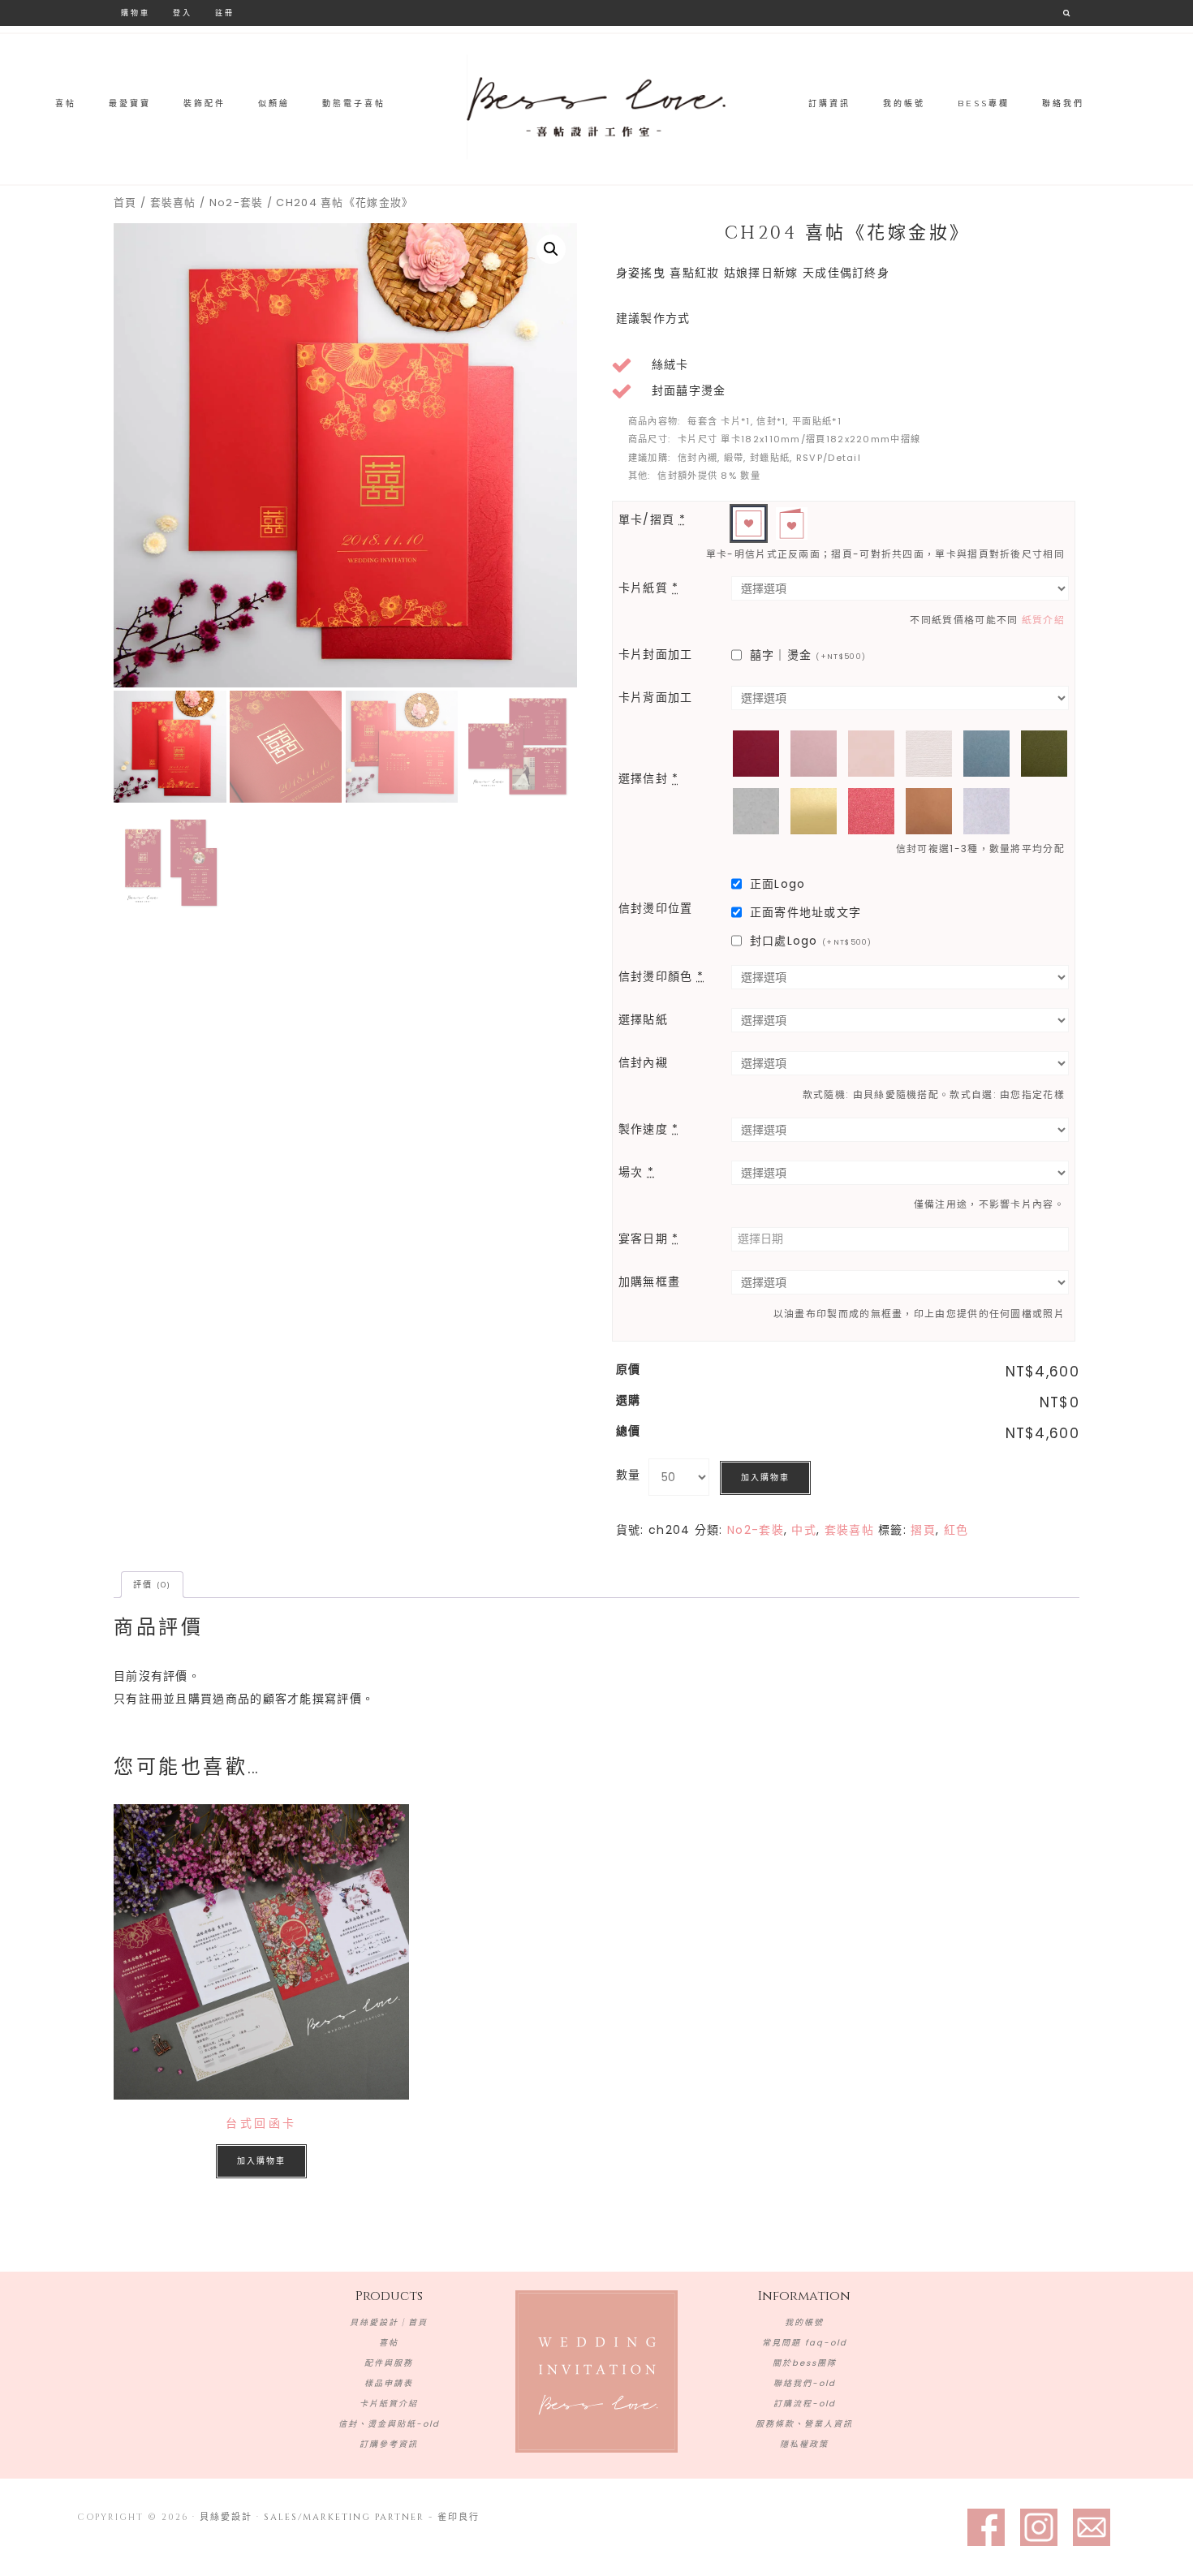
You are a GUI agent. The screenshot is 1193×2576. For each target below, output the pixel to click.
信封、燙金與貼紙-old (389, 2424)
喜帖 (389, 2343)
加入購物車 (765, 1478)
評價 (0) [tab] (152, 1585)
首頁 (125, 202)
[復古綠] (1044, 754)
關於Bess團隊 (805, 2363)
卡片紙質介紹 (389, 2404)
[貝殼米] (929, 754)
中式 (804, 1530)
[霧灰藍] (986, 754)
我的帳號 (804, 2322)
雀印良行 (459, 2517)
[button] (551, 249)
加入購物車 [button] (261, 2161)
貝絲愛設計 (596, 107)
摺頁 (923, 1530)
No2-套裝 (237, 202)
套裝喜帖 (173, 202)
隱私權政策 (804, 2444)
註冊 (225, 13)
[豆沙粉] (814, 754)
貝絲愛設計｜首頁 (389, 2322)
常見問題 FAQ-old (805, 2343)
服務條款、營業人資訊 (804, 2424)
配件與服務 (389, 2363)
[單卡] (749, 523)
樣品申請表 (389, 2383)
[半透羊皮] (986, 811)
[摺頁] (792, 523)
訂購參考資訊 (389, 2444)
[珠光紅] (871, 811)
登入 (183, 13)
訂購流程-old (805, 2404)
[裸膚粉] (871, 754)
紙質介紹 (1043, 620)
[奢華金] (814, 811)
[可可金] (929, 811)
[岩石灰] (756, 811)
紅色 (956, 1530)
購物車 (136, 13)
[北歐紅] (756, 754)
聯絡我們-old (805, 2383)
